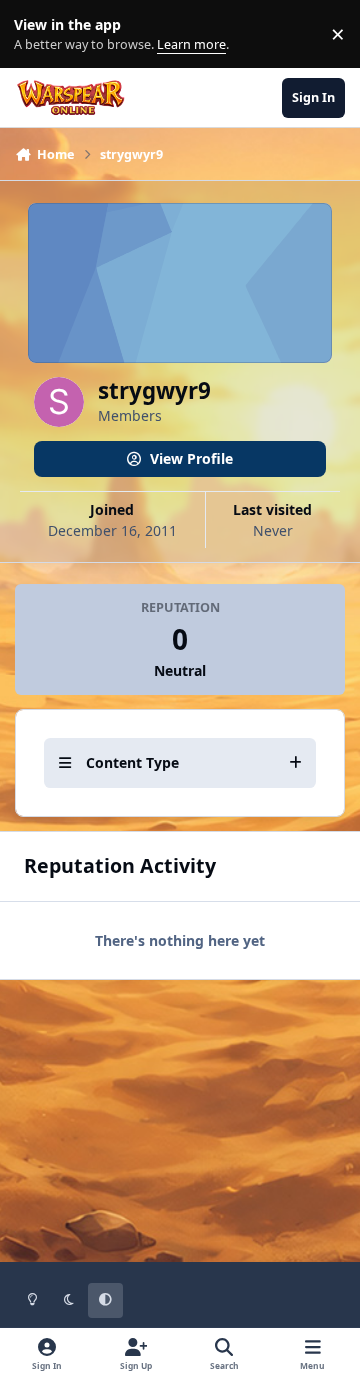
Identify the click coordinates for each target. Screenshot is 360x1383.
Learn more (38, 34)
